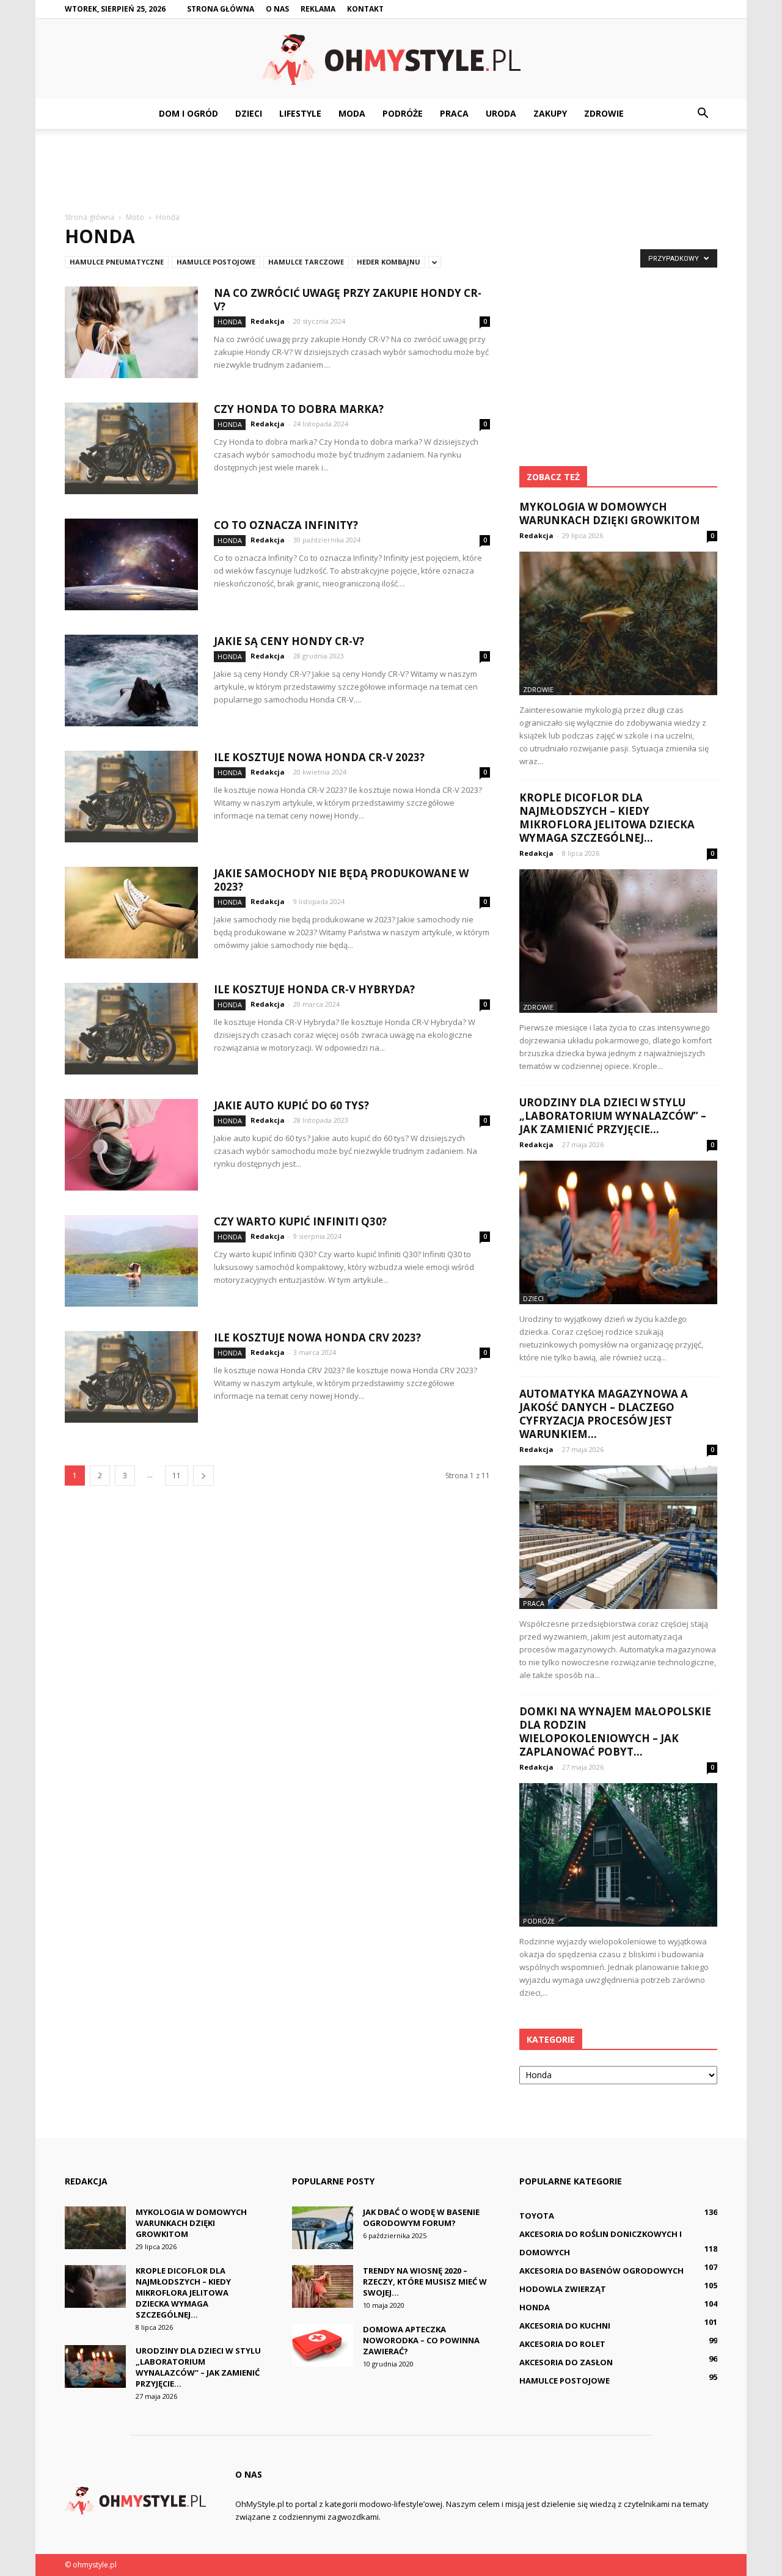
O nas (277, 9)
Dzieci (249, 113)
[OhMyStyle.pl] (391, 60)
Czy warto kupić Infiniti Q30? (300, 1221)
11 (177, 1476)
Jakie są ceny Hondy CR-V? (289, 641)
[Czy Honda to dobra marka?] (131, 448)
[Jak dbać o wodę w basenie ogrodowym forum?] (323, 2228)
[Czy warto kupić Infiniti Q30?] (131, 1261)
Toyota (537, 2216)
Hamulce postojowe (216, 262)
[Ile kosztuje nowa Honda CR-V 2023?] (131, 797)
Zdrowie (604, 113)
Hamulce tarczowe (306, 262)
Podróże (403, 113)
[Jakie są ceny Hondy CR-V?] (131, 680)
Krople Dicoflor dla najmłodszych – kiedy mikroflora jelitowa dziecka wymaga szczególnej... (607, 818)
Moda (352, 113)
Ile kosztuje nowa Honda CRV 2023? (317, 1337)
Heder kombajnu (389, 262)
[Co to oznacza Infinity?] (131, 564)
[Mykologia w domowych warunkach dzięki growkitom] (618, 623)
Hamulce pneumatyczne (117, 262)
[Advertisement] (391, 171)
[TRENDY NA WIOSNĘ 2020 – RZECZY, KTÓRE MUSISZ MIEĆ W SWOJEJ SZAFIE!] (323, 2286)
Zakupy (550, 113)
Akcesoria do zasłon (566, 2362)
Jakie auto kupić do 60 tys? (291, 1105)
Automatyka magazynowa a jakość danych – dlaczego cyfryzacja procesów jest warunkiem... (604, 1414)
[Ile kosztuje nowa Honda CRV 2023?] (131, 1377)
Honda (230, 322)
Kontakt (365, 9)
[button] (703, 114)
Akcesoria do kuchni (565, 2326)
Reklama (318, 9)
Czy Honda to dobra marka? (299, 409)
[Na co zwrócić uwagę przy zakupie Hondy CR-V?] (131, 332)
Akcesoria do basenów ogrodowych (601, 2271)
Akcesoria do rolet (562, 2344)
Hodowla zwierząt (563, 2289)
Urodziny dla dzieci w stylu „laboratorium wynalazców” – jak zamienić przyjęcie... (613, 1116)
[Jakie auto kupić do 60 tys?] (131, 1145)
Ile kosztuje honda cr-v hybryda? (314, 989)
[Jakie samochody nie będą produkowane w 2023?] (131, 913)
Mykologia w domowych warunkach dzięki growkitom (610, 513)
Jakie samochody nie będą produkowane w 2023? (341, 880)
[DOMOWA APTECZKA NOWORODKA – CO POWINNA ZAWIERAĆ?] (323, 2345)
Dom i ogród (188, 113)
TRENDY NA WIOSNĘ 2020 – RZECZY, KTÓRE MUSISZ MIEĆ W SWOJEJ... (425, 2282)
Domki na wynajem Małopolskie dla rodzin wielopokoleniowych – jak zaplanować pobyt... (615, 1731)
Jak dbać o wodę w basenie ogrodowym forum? (421, 2217)
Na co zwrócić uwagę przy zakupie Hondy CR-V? (348, 300)
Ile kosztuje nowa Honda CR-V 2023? (319, 757)
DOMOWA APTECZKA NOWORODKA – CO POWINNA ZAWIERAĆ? (421, 2340)
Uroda (501, 113)
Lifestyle (300, 113)
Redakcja (268, 321)
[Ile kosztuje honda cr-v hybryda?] (131, 1029)
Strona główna (221, 9)
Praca (454, 113)
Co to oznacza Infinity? (286, 525)
